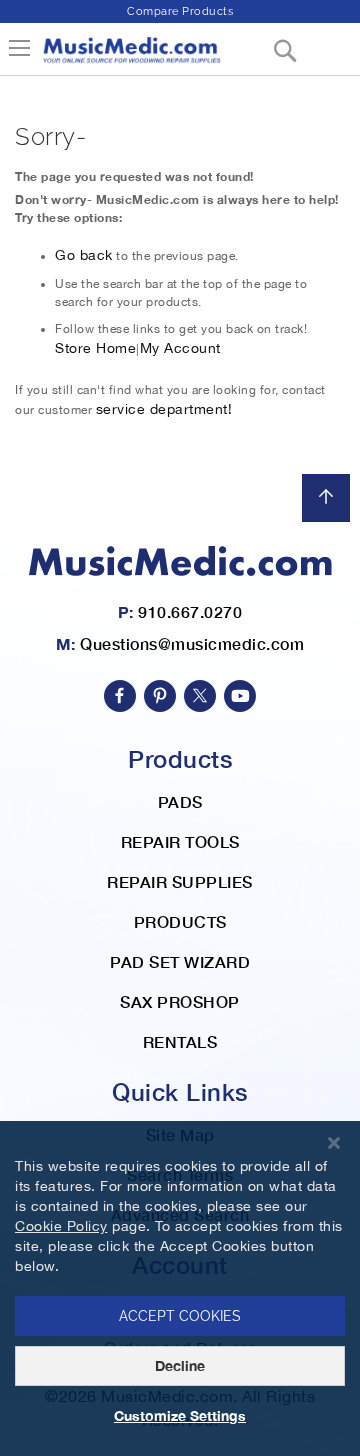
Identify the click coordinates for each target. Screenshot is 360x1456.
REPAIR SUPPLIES (180, 881)
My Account (180, 348)
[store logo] (131, 57)
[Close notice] (334, 1143)
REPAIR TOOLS (180, 841)
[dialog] (180, 1288)
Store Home (95, 348)
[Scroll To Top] (326, 498)
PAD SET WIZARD (180, 961)
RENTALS (180, 1041)
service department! (164, 409)
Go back (84, 255)
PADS (180, 801)
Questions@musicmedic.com (192, 643)
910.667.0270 (190, 611)
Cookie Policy (61, 1226)
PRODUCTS (180, 921)
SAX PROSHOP (180, 1001)
